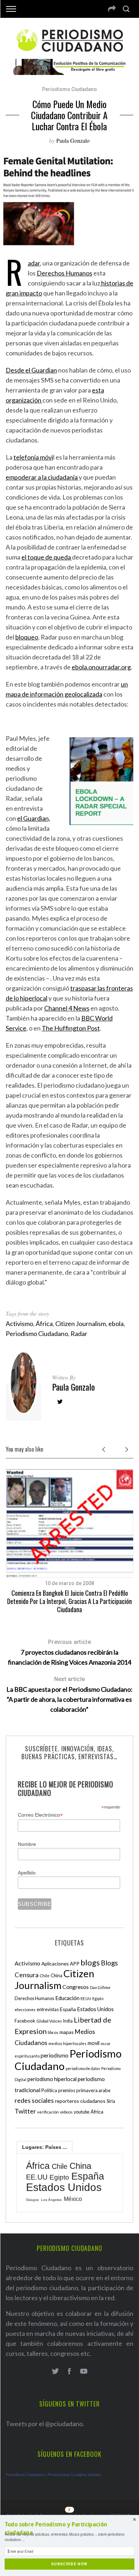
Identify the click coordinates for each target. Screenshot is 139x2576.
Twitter (25, 2111)
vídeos (66, 2112)
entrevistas (48, 2010)
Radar (34, 263)
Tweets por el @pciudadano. (45, 2424)
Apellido (27, 1873)
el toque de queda (47, 557)
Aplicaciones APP (60, 1963)
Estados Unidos (95, 2009)
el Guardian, (34, 818)
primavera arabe (93, 2090)
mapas (67, 2032)
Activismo (19, 1324)
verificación (48, 2112)
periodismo (55, 2055)
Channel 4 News (67, 1008)
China (56, 1975)
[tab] (45, 2147)
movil (94, 2043)
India (68, 2021)
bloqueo (27, 637)
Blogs (109, 1963)
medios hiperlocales (68, 2043)
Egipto (98, 1998)
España (68, 2009)
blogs (90, 1962)
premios (67, 2090)
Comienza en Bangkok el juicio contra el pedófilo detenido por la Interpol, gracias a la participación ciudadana (69, 1601)
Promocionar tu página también (74, 2475)
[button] (69, 2529)
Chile (45, 1975)
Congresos (76, 1987)
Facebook (25, 2021)
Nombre (27, 1844)
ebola (116, 1324)
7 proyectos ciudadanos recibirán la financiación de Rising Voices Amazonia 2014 (69, 1652)
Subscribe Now (69, 2564)
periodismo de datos (83, 2068)
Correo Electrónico (40, 1815)
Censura (27, 1975)
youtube (82, 2112)
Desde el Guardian (31, 370)
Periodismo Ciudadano (69, 89)
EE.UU (86, 1998)
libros (53, 2032)
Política (49, 2090)
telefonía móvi (33, 457)
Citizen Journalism (81, 1324)
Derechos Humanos (65, 273)
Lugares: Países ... (45, 2147)
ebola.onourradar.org (101, 667)
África (44, 1324)
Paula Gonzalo (73, 140)
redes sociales (34, 2100)
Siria (111, 2101)
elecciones (25, 2010)
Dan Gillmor (100, 1987)
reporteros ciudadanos (80, 2101)
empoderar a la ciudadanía (42, 477)
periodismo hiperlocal (52, 2079)
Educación (67, 1998)
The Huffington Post (71, 1028)
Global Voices (49, 2021)
